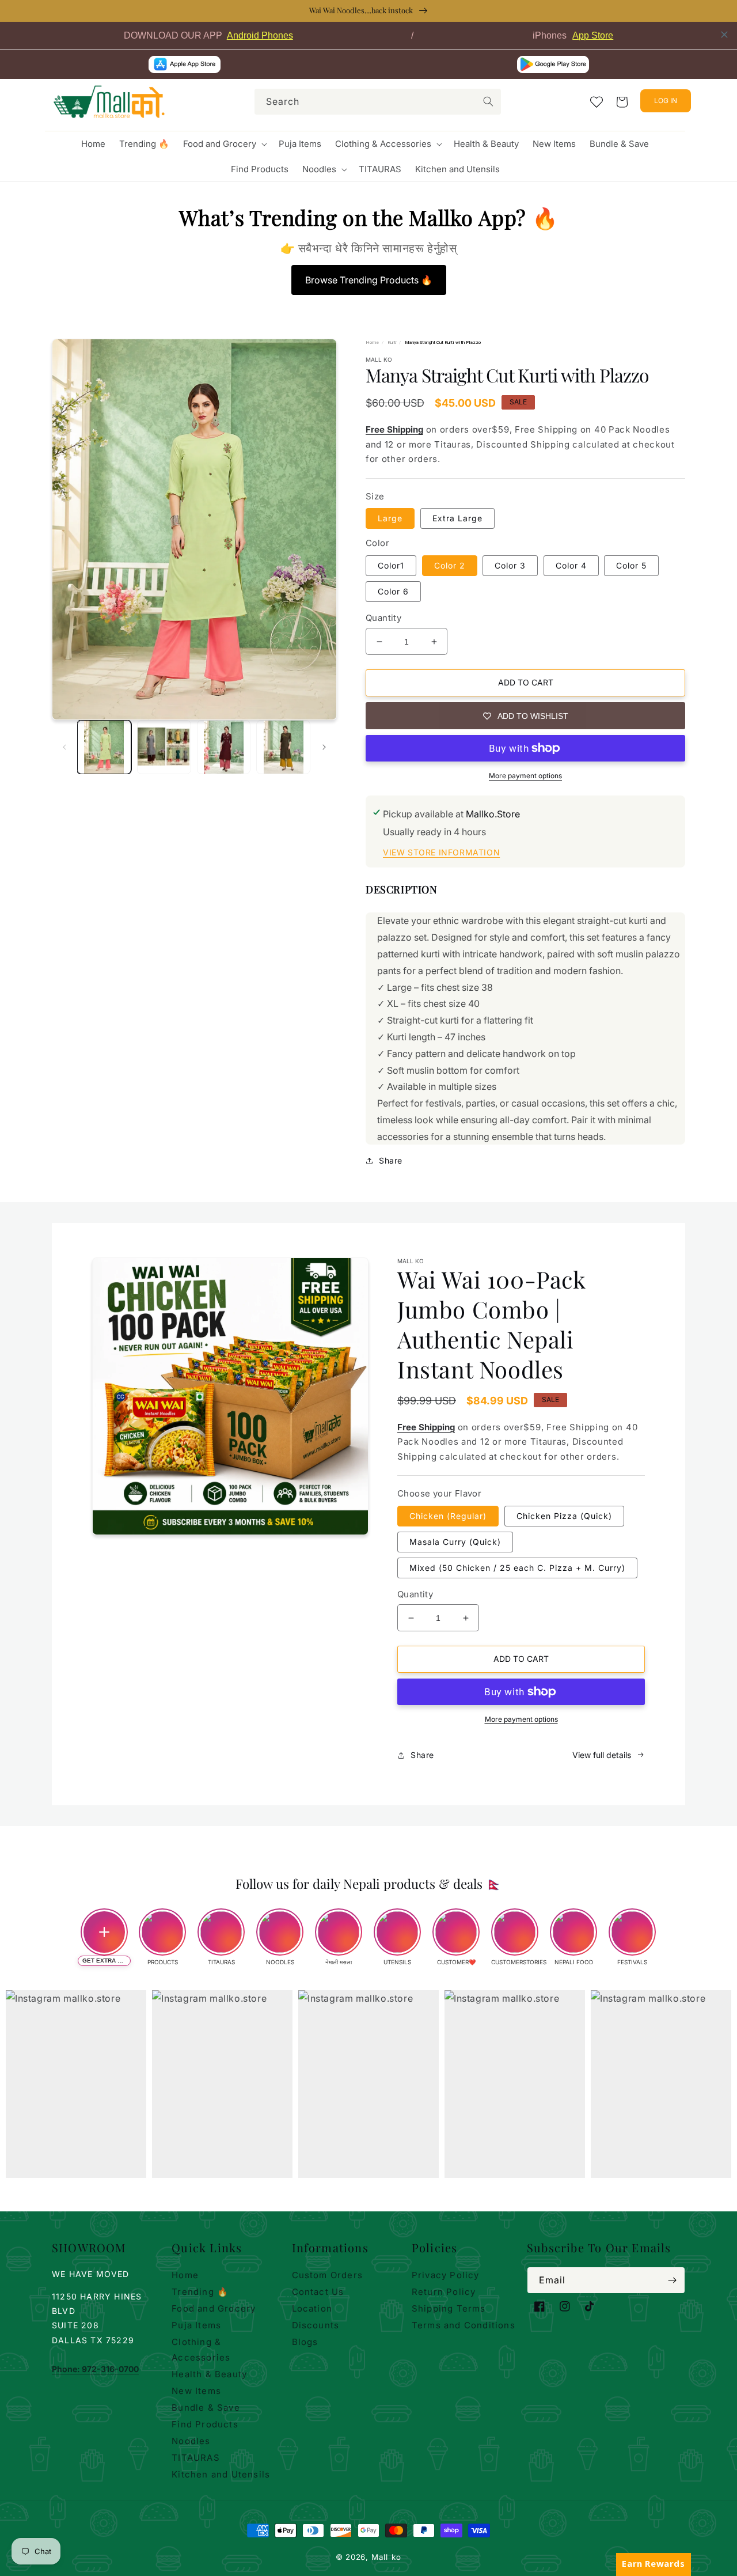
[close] (724, 35)
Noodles (191, 2441)
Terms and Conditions (464, 2325)
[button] (224, 144)
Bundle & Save (206, 2408)
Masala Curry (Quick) (455, 1542)
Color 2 (450, 565)
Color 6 (393, 591)
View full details (602, 1755)
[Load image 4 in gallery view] (283, 747)
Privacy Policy (446, 2275)
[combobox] (378, 102)
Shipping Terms (449, 2308)
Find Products (205, 2424)
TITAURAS (196, 2458)
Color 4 (571, 565)
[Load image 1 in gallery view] (104, 747)
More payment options (525, 776)
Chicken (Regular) (448, 1516)
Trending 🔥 (200, 2292)
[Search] (488, 101)
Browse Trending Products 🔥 (369, 280)
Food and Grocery (214, 2308)
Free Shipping (394, 429)
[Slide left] (64, 747)
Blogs (305, 2342)
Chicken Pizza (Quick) (564, 1516)
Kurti (392, 342)
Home (372, 342)
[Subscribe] (672, 2280)
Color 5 (631, 565)
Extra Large (457, 518)
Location (312, 2308)
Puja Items (196, 2325)
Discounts (316, 2325)
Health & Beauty (209, 2374)
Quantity (383, 618)
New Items (196, 2391)
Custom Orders (328, 2275)
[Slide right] (324, 747)
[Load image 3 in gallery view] (224, 747)
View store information (441, 852)
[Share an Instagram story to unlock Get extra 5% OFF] (104, 1932)
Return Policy (444, 2292)
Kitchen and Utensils (221, 2474)
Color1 (391, 565)
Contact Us (318, 2292)
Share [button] (391, 1160)
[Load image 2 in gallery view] (164, 747)
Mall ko (386, 2557)
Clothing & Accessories (201, 2350)
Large (390, 518)
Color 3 (510, 565)
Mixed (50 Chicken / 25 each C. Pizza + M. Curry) (517, 1568)
